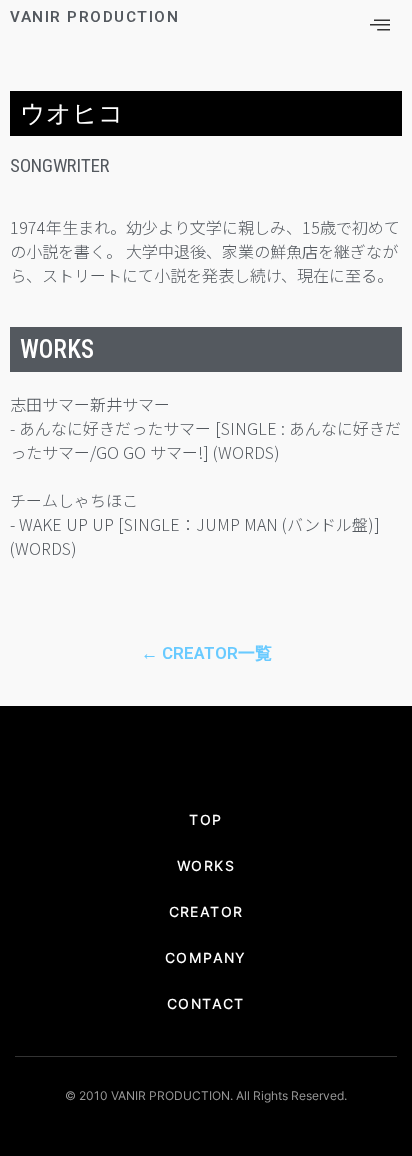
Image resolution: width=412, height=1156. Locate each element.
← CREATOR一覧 (206, 653)
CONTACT (206, 1003)
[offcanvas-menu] (380, 25)
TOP (205, 819)
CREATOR (206, 911)
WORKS (206, 865)
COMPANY (206, 957)
